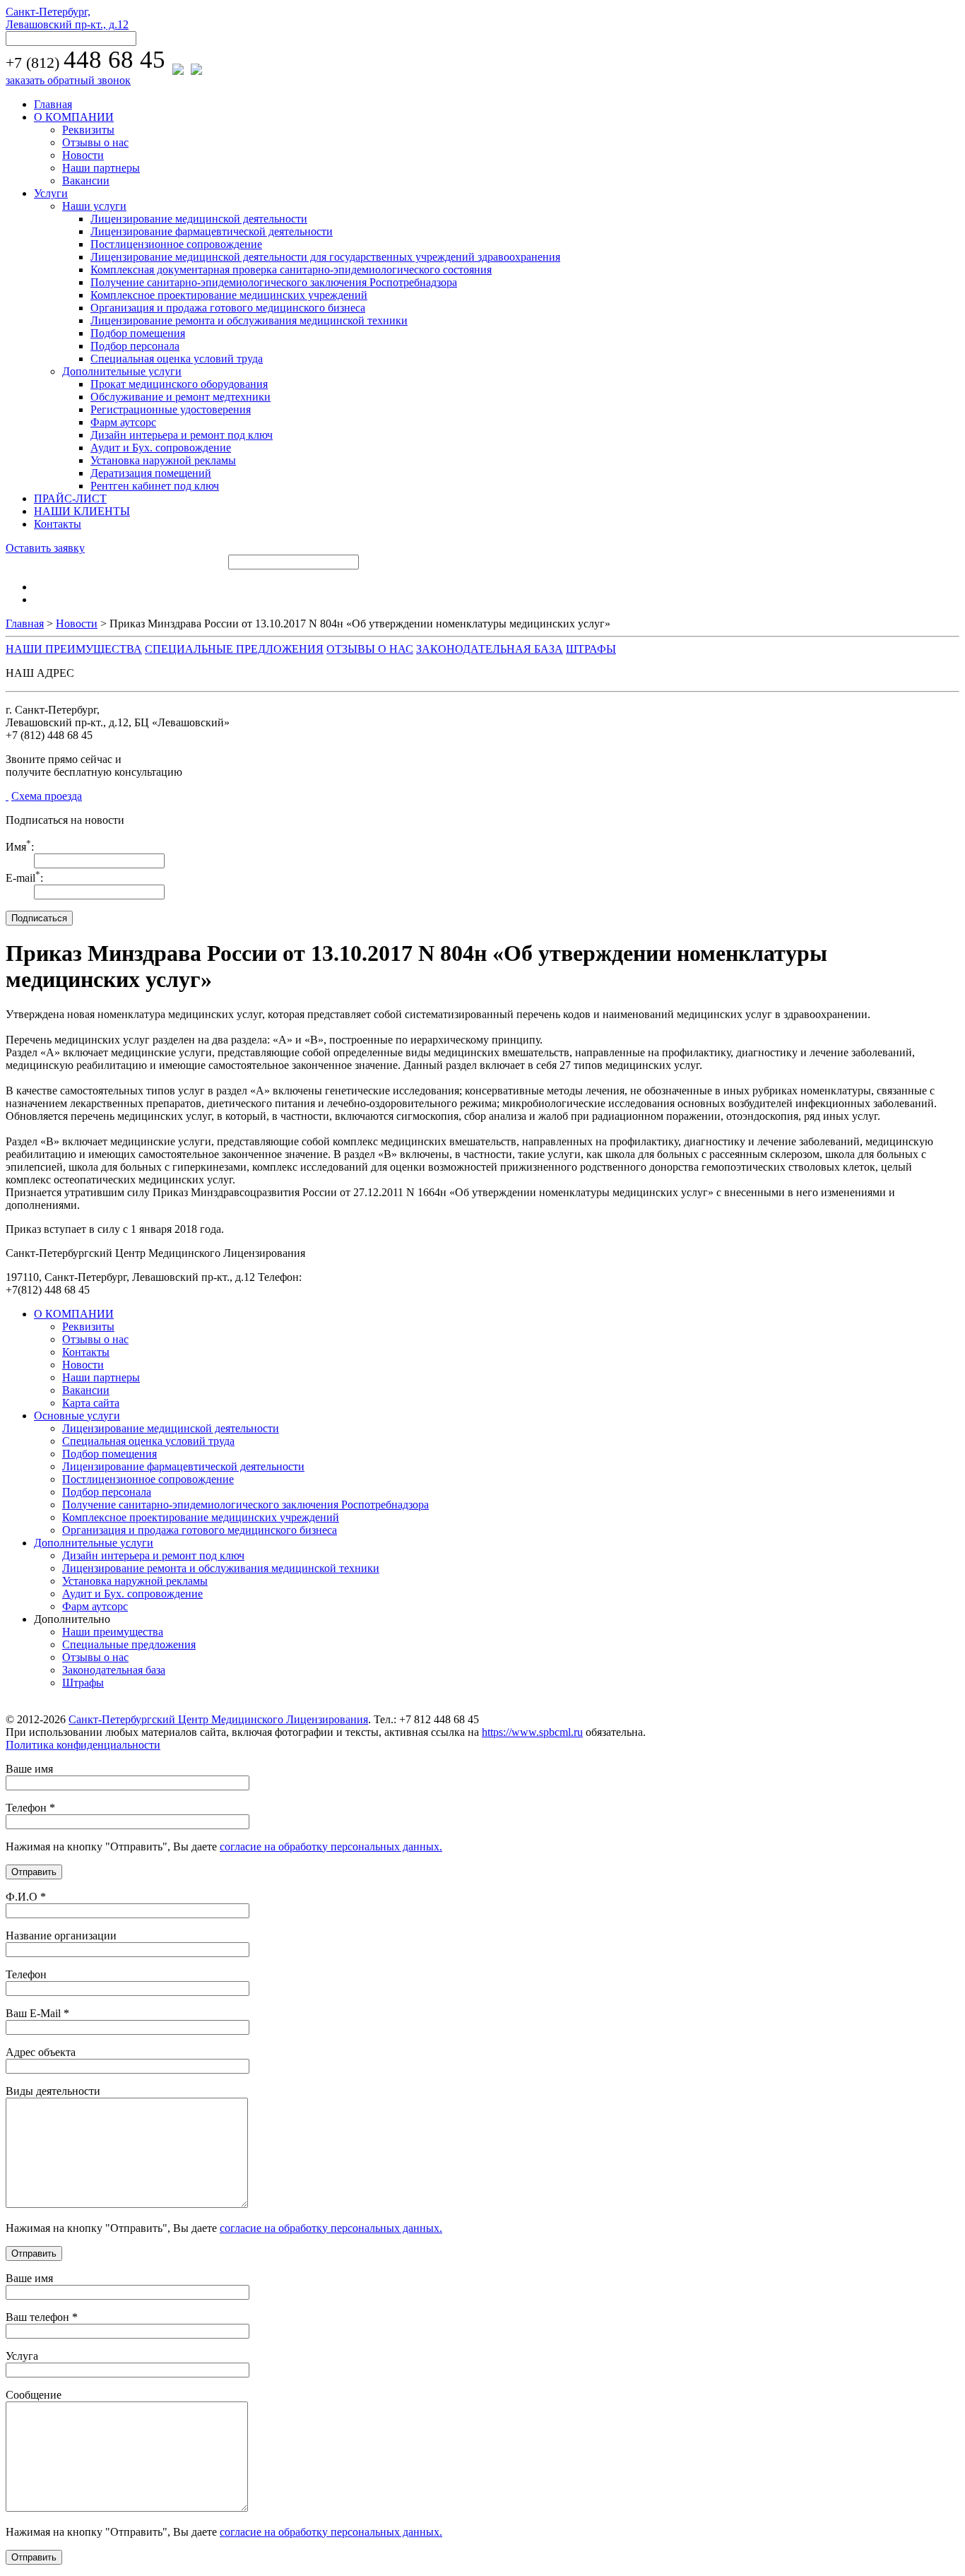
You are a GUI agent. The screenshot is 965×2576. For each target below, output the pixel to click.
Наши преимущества (113, 1632)
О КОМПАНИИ (74, 117)
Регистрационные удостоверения (171, 409)
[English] (40, 598)
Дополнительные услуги (122, 371)
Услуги (51, 193)
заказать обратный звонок (68, 80)
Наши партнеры (101, 168)
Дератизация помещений (151, 473)
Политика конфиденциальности (83, 1745)
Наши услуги (94, 206)
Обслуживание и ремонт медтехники (180, 397)
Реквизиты (88, 130)
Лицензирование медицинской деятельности (199, 219)
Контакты (58, 524)
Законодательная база (114, 1670)
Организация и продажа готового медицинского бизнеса (228, 308)
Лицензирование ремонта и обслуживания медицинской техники (249, 320)
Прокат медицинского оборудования (179, 384)
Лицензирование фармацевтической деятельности (212, 231)
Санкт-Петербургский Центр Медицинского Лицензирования (218, 1719)
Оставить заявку (45, 548)
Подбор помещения (138, 333)
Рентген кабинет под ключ (155, 486)
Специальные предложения (129, 1644)
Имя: (20, 847)
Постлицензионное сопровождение (176, 244)
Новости (83, 155)
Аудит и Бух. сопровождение (161, 448)
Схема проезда (47, 796)
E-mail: (24, 878)
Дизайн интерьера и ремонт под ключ (182, 435)
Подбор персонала (135, 346)
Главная (53, 104)
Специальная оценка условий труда (177, 359)
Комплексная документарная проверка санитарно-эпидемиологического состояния (291, 270)
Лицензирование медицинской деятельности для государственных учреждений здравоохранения (325, 257)
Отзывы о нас (95, 142)
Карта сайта (91, 1403)
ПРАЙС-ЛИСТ (70, 498)
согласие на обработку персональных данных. (331, 1847)
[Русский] (40, 585)
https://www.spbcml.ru (532, 1732)
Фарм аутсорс (123, 422)
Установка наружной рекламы (163, 460)
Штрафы (83, 1683)
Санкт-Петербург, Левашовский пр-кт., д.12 (67, 18)
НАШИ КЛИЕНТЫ (82, 511)
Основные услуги (77, 1416)
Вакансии (86, 181)
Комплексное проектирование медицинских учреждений (229, 295)
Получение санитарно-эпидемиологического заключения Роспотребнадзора (274, 282)
